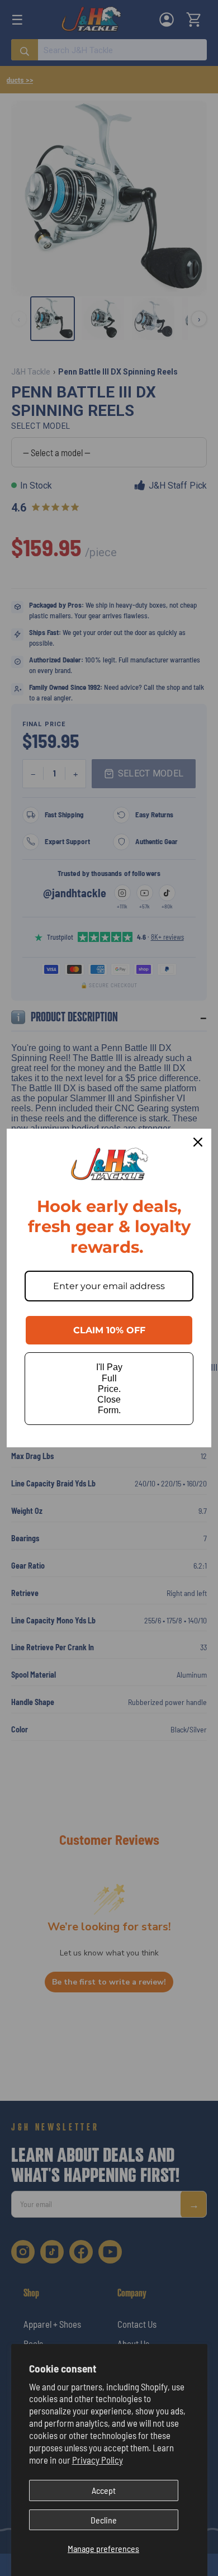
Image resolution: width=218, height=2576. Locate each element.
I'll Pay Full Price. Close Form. (109, 1389)
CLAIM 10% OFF (109, 1330)
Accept (104, 2490)
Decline (104, 2520)
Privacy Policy (98, 2460)
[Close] (198, 1142)
